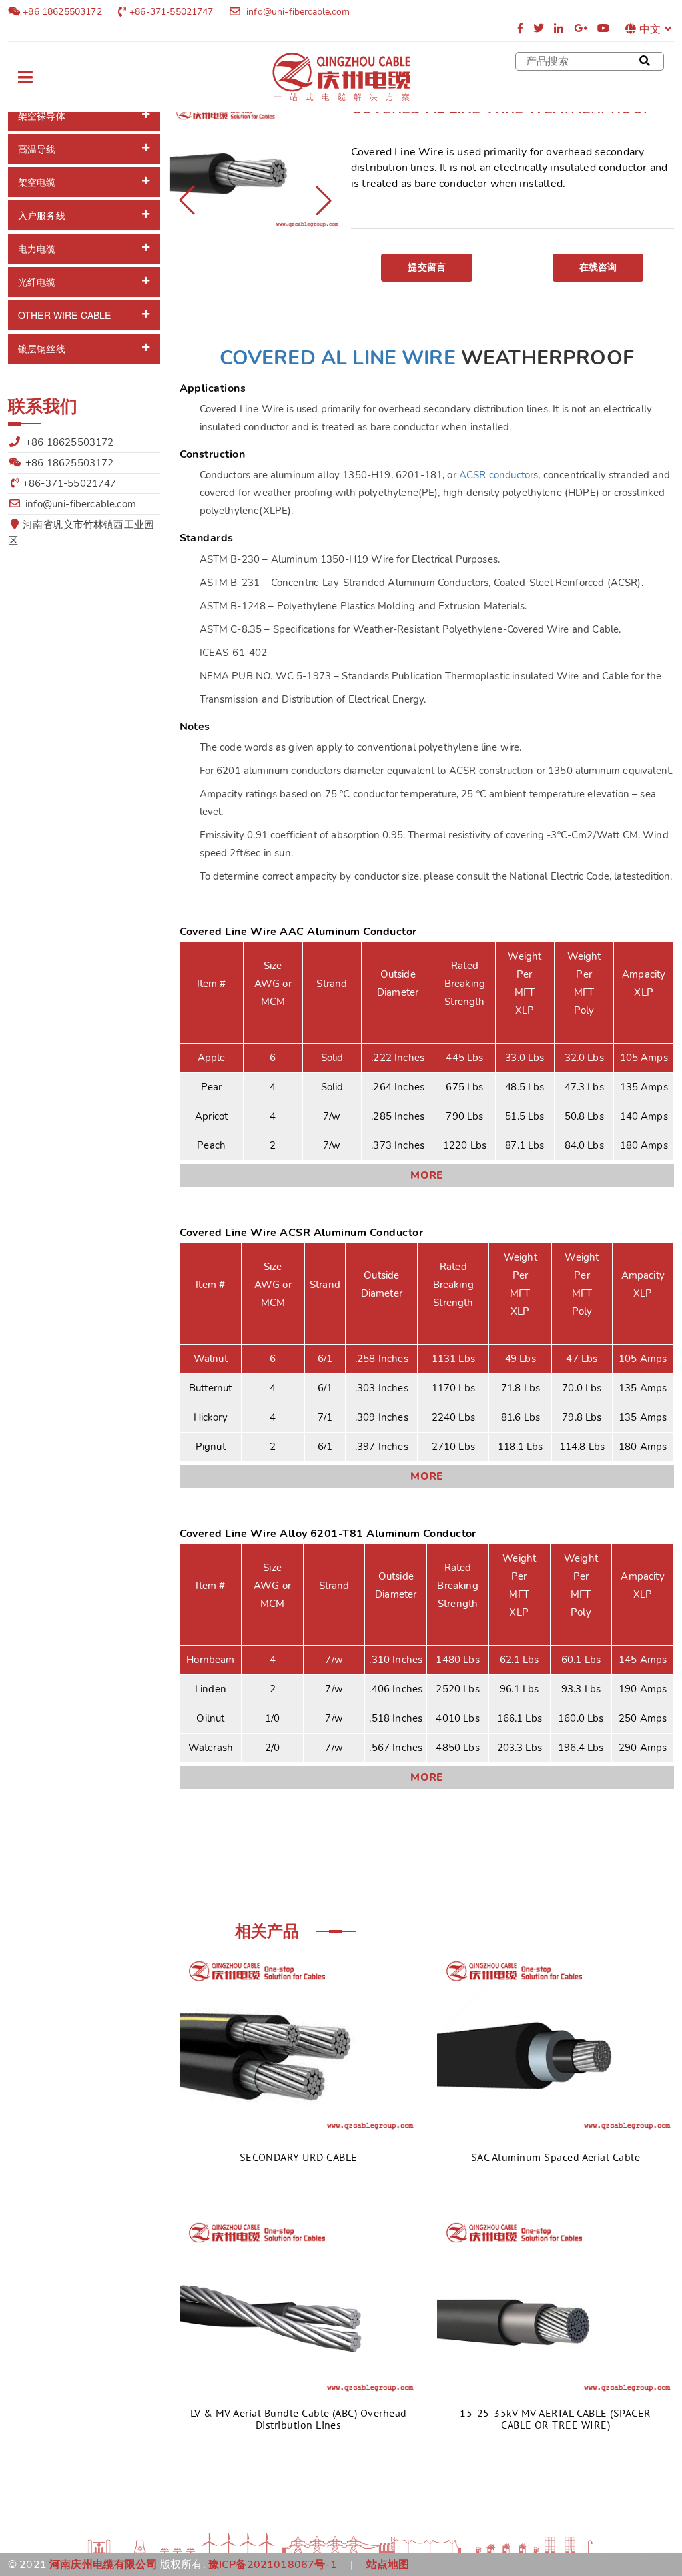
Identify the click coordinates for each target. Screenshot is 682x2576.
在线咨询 (598, 267)
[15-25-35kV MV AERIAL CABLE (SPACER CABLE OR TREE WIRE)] (555, 2304)
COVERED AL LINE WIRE (338, 358)
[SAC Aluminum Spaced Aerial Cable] (555, 2043)
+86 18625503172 (61, 12)
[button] (324, 200)
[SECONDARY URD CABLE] (298, 2043)
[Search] (645, 61)
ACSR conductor (496, 475)
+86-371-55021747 (171, 12)
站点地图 (388, 2565)
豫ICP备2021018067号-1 (273, 2565)
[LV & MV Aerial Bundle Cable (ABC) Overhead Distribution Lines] (298, 2304)
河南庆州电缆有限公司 (103, 2565)
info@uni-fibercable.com (297, 12)
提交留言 (427, 267)
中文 (650, 29)
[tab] (84, 116)
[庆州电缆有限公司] (341, 77)
